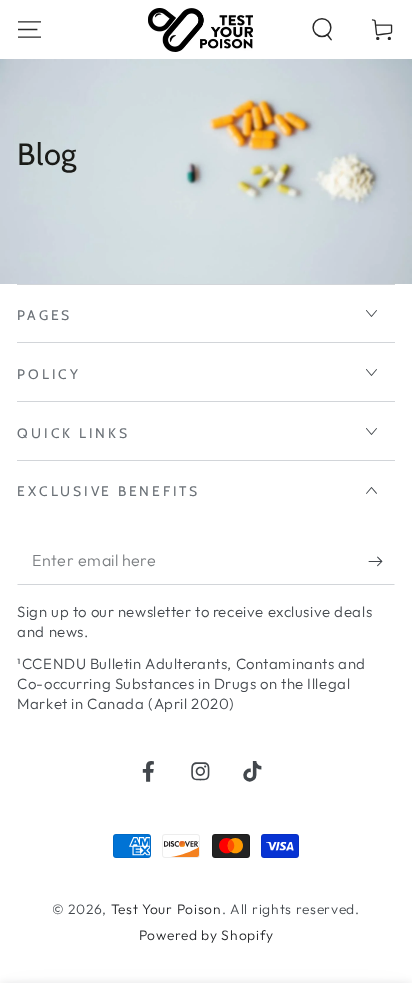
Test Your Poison (166, 909)
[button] (322, 29)
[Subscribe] (381, 561)
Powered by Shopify (206, 935)
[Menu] (30, 29)
